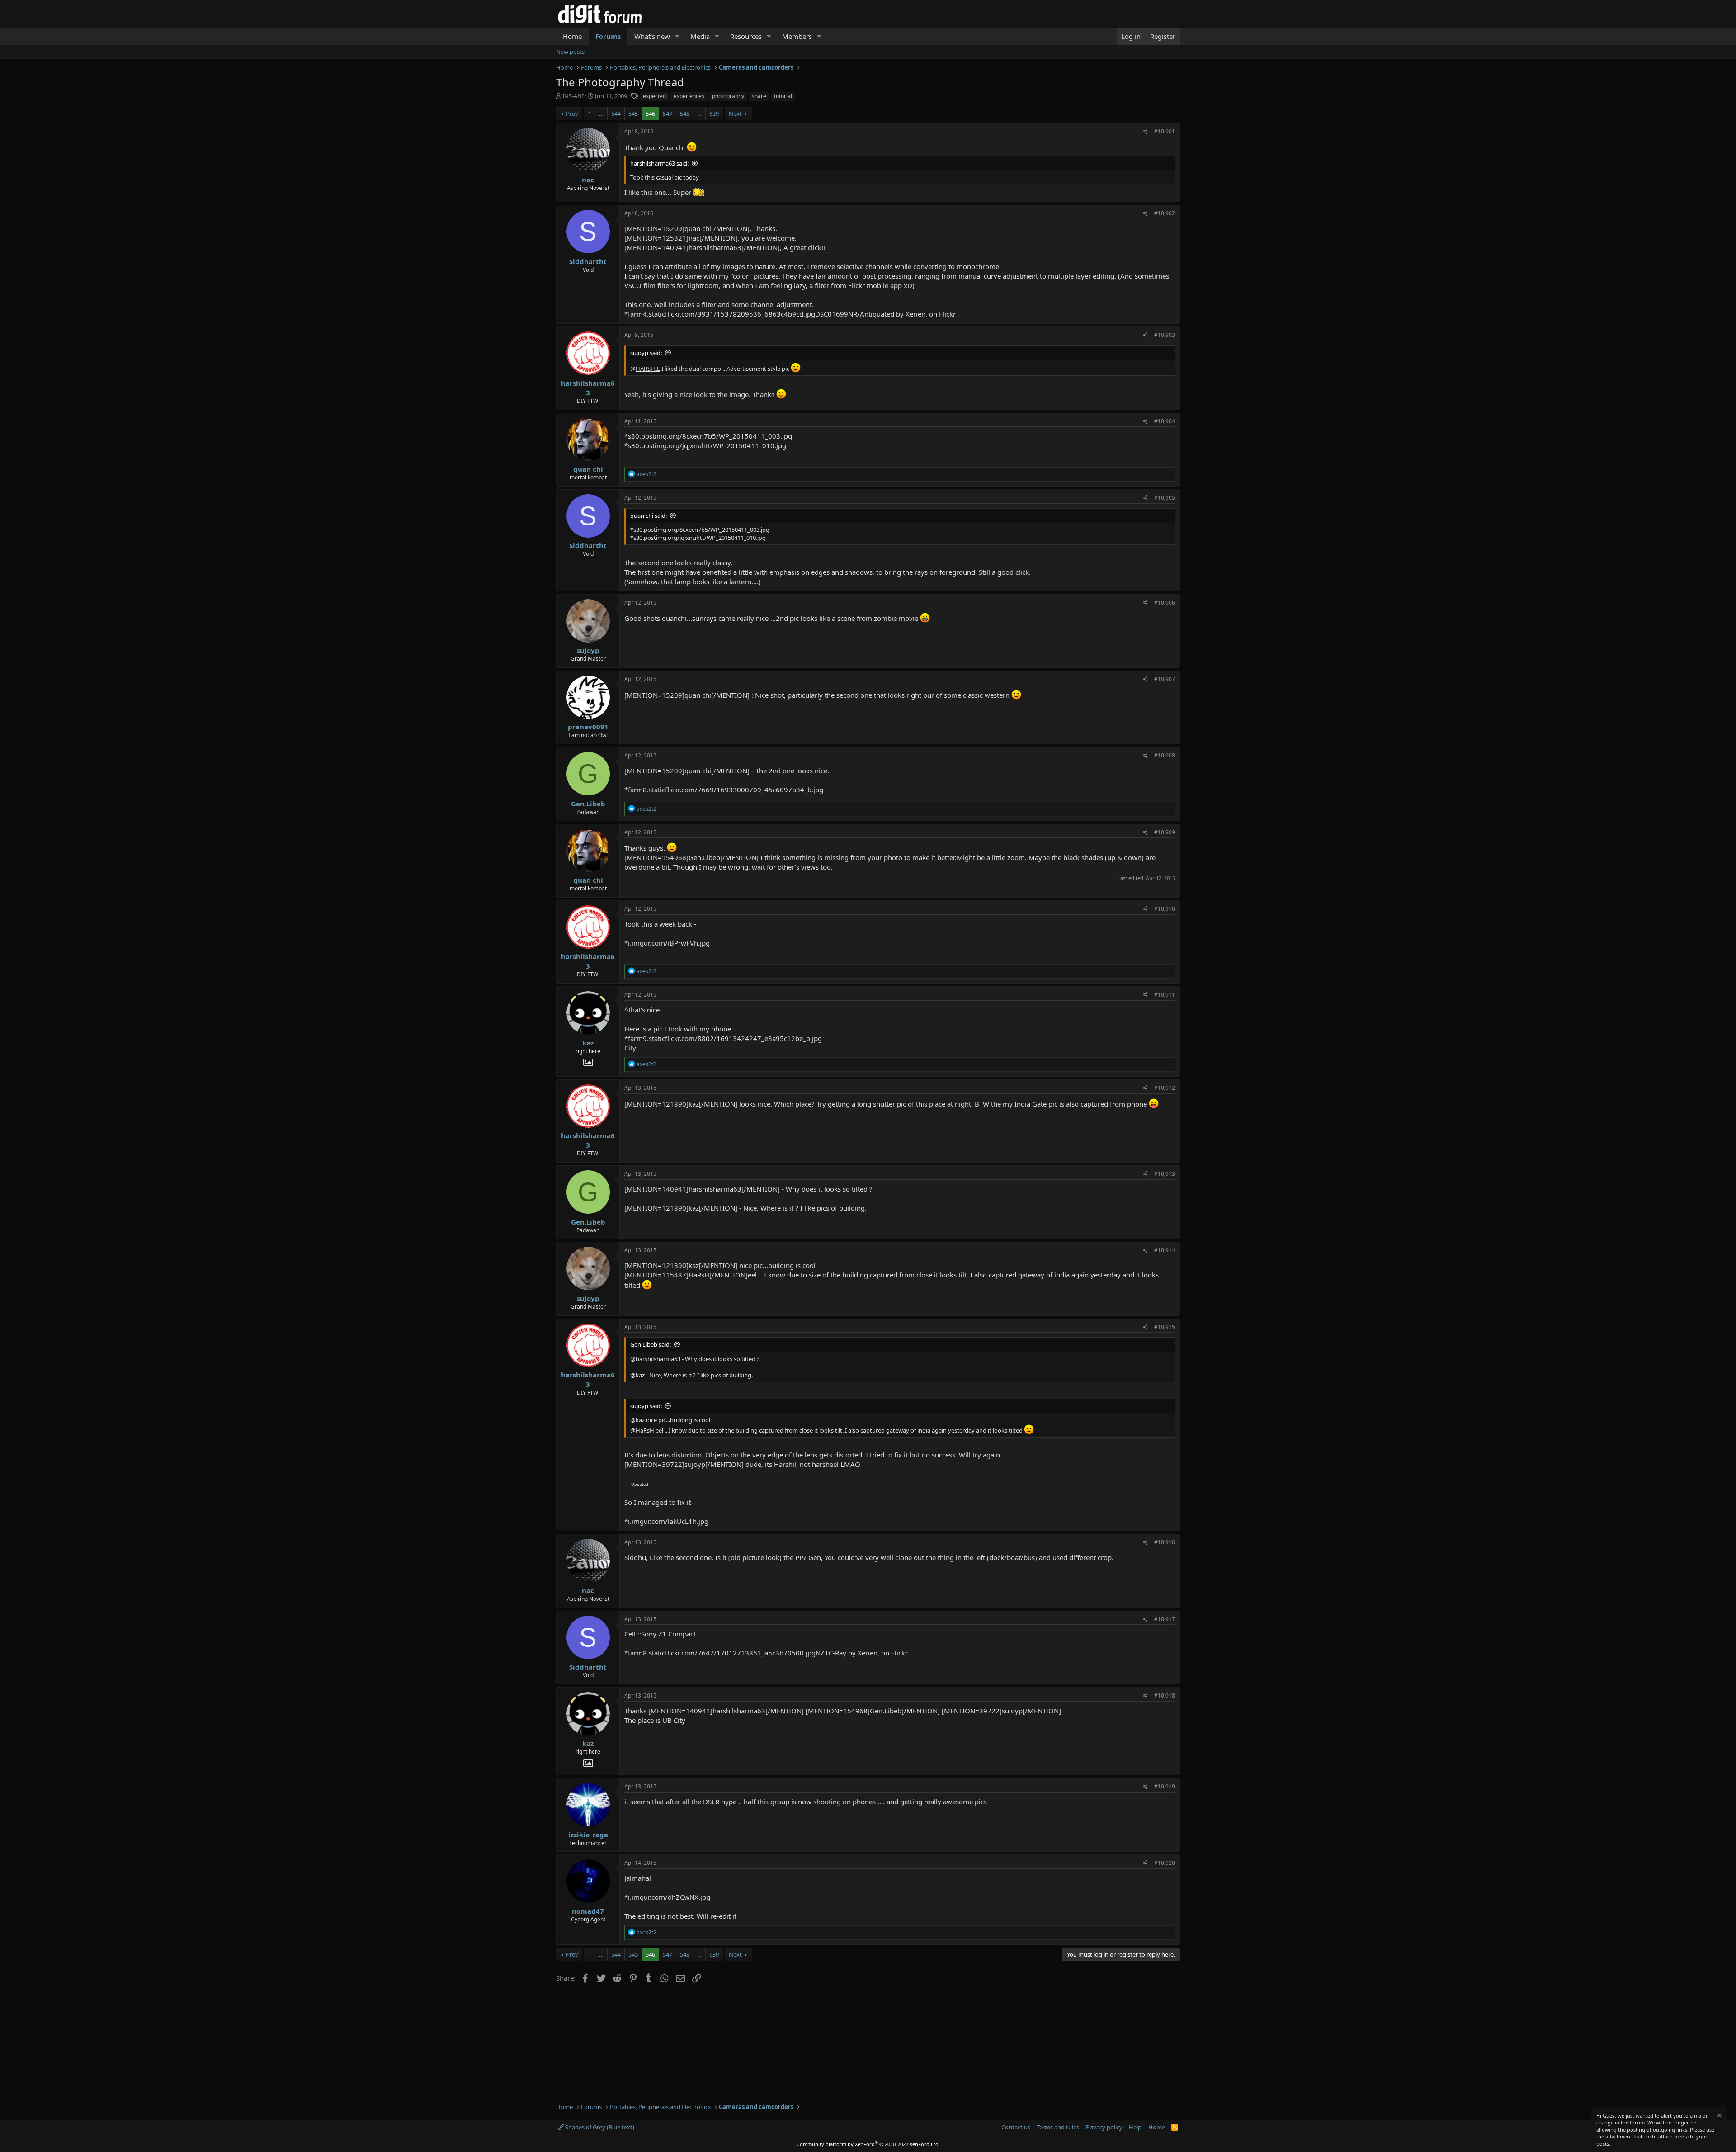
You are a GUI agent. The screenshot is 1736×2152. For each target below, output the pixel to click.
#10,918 (1165, 1696)
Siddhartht (588, 261)
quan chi (588, 469)
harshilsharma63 (588, 388)
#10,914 (1165, 1250)
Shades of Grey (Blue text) (599, 2127)
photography (728, 96)
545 (633, 114)
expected (654, 96)
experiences (689, 96)
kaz (588, 1043)
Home (572, 36)
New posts (570, 52)
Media (700, 36)
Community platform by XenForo (868, 2144)
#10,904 (1165, 421)
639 (714, 114)
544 (616, 114)
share (759, 96)
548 (685, 114)
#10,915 (1165, 1327)
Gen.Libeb (588, 804)
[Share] (1145, 132)
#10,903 (1165, 335)
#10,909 (1165, 832)
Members (797, 36)
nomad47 (588, 1911)
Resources (746, 36)
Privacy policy (1104, 2127)
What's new (652, 36)
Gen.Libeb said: (651, 1344)
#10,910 (1165, 909)
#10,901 (1165, 131)
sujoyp (588, 650)
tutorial (783, 96)
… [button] (601, 114)
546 (650, 114)
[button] (677, 36)
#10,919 (1165, 1786)
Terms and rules (1058, 2127)
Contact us (1016, 2127)
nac (588, 180)
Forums (608, 36)
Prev (572, 114)
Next (735, 114)
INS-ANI (573, 96)
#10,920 (1165, 1863)
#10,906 (1165, 603)
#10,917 (1165, 1619)
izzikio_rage (588, 1835)
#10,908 (1165, 755)
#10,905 (1165, 498)
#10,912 (1165, 1088)
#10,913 (1165, 1174)
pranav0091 (588, 727)
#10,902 (1165, 213)
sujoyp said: (646, 353)
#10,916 (1165, 1542)
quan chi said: (649, 516)
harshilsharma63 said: (659, 163)
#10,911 (1165, 995)
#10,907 (1165, 679)
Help (1135, 2127)
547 (668, 114)
